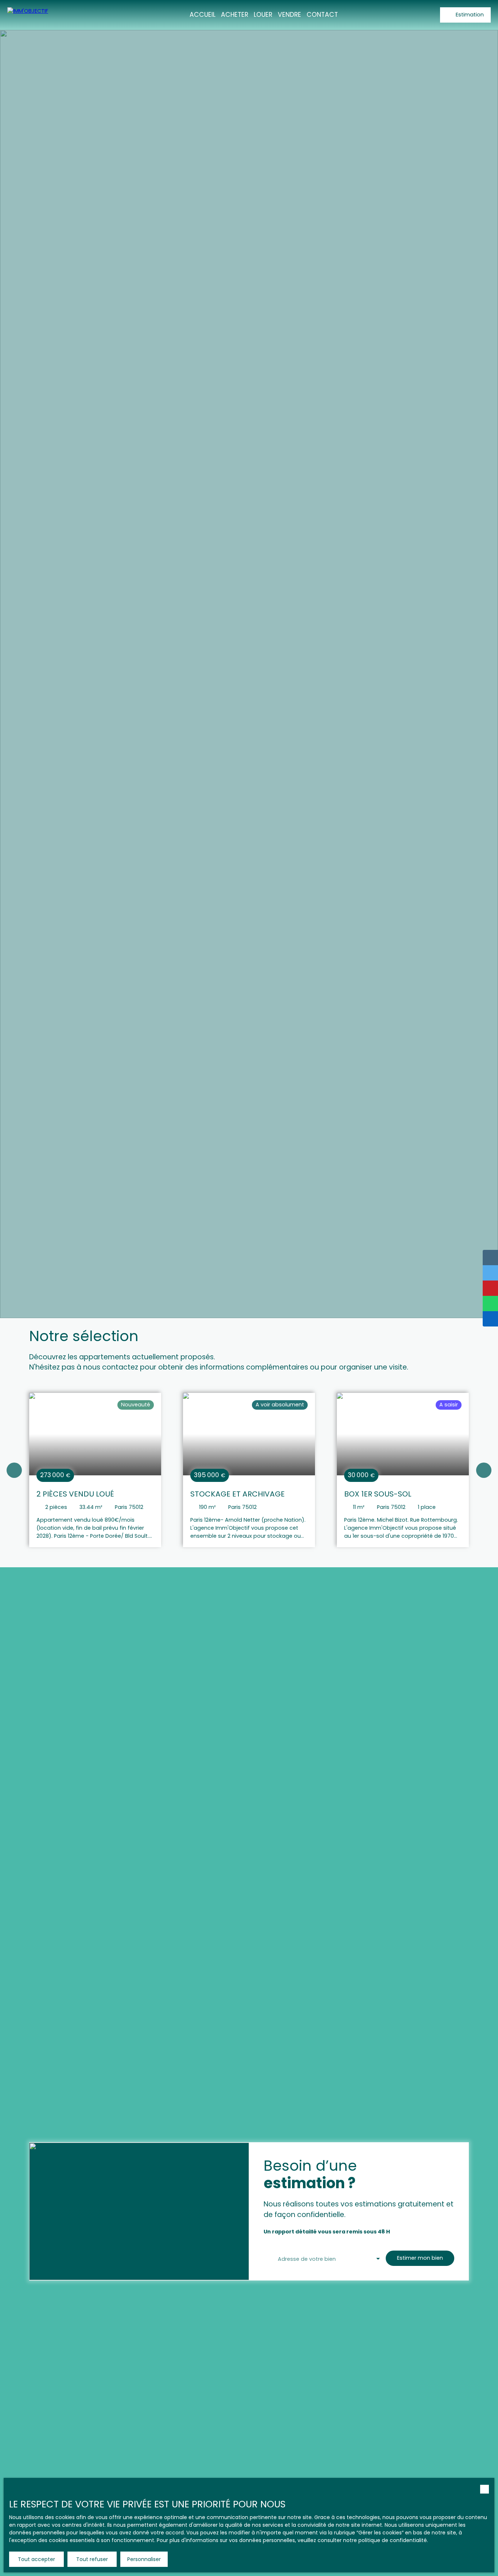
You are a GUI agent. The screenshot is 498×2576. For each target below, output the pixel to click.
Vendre (289, 15)
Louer (263, 15)
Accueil (203, 15)
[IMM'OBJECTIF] (47, 15)
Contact (322, 15)
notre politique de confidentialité (385, 2540)
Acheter (235, 15)
